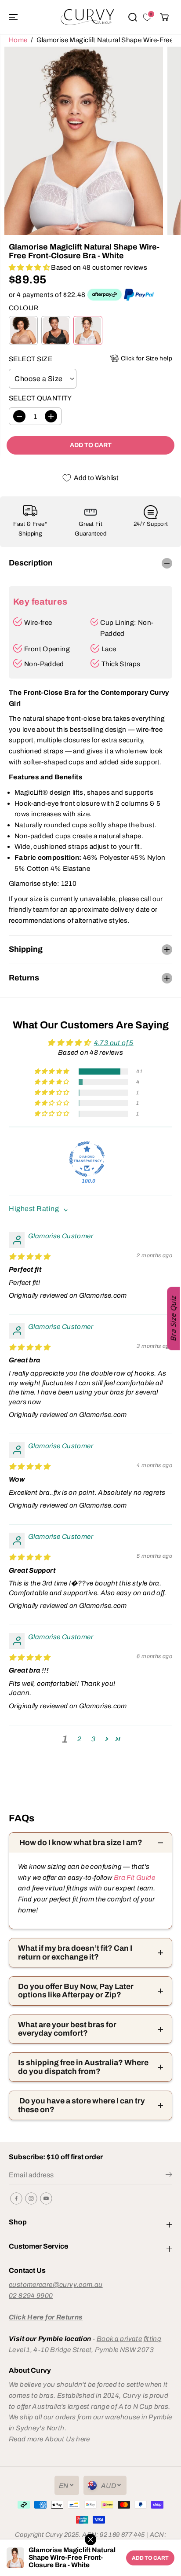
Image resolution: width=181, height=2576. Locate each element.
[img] (29, 1257)
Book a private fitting (129, 2339)
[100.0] (87, 1159)
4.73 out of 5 (114, 1043)
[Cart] (164, 17)
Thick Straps (121, 664)
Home (18, 40)
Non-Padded (44, 664)
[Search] (133, 17)
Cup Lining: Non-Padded (127, 628)
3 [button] (93, 1739)
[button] (14, 17)
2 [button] (79, 1739)
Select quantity (40, 398)
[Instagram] (31, 2198)
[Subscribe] (169, 2176)
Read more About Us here (49, 2439)
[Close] (90, 2539)
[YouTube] (46, 2198)
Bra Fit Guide (134, 1877)
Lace (109, 649)
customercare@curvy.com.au (56, 2284)
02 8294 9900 (31, 2295)
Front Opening (47, 649)
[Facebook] (16, 2198)
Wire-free (38, 622)
